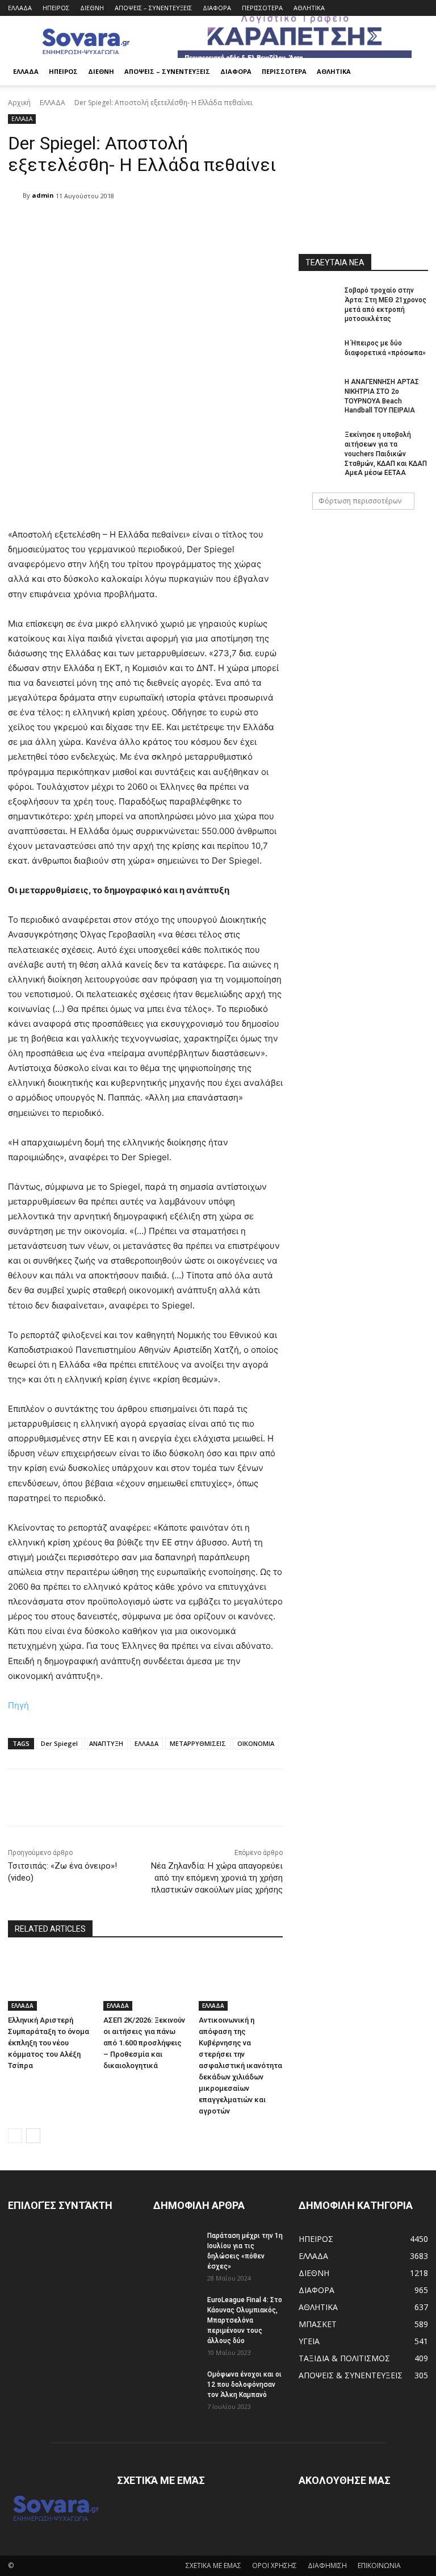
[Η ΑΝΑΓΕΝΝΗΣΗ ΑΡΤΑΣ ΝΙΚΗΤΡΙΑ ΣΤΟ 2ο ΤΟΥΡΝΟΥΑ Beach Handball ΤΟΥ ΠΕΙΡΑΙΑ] (318, 391)
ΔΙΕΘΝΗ (92, 8)
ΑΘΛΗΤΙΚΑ (309, 8)
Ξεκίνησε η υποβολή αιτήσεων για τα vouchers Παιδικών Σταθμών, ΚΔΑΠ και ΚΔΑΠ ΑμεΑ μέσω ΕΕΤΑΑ (386, 454)
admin (43, 195)
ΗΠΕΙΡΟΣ (56, 8)
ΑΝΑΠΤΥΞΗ (106, 1743)
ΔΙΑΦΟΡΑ (217, 8)
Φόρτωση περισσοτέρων (360, 501)
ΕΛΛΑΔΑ (20, 8)
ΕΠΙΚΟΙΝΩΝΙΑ (379, 2565)
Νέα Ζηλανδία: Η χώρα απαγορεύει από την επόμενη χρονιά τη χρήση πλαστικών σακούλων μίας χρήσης (217, 1878)
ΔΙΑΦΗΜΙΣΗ (327, 2565)
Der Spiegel (59, 1743)
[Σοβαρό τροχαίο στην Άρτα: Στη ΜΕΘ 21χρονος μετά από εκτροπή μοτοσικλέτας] (318, 299)
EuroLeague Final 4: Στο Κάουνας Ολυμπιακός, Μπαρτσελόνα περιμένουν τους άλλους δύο (245, 2320)
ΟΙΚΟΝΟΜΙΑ (256, 1743)
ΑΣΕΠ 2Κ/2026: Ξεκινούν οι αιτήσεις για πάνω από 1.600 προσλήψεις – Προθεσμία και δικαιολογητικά (144, 2043)
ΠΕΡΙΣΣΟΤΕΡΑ (262, 8)
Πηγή (18, 1705)
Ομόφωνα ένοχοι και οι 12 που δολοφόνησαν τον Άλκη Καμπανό (244, 2385)
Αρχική (19, 103)
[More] (299, 1798)
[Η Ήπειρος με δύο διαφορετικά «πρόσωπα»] (318, 352)
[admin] (15, 195)
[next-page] (33, 2136)
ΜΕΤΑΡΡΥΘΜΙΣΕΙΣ (198, 1743)
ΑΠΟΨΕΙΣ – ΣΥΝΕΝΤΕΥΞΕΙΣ (153, 8)
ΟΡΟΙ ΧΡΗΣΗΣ (274, 2565)
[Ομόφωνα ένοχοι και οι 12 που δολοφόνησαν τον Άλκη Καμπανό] (176, 2385)
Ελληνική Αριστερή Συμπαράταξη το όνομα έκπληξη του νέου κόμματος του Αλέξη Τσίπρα (49, 2043)
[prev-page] (15, 2136)
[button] (414, 72)
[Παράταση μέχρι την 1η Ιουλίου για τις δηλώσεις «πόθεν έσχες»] (176, 2246)
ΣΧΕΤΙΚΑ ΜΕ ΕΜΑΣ (213, 2565)
